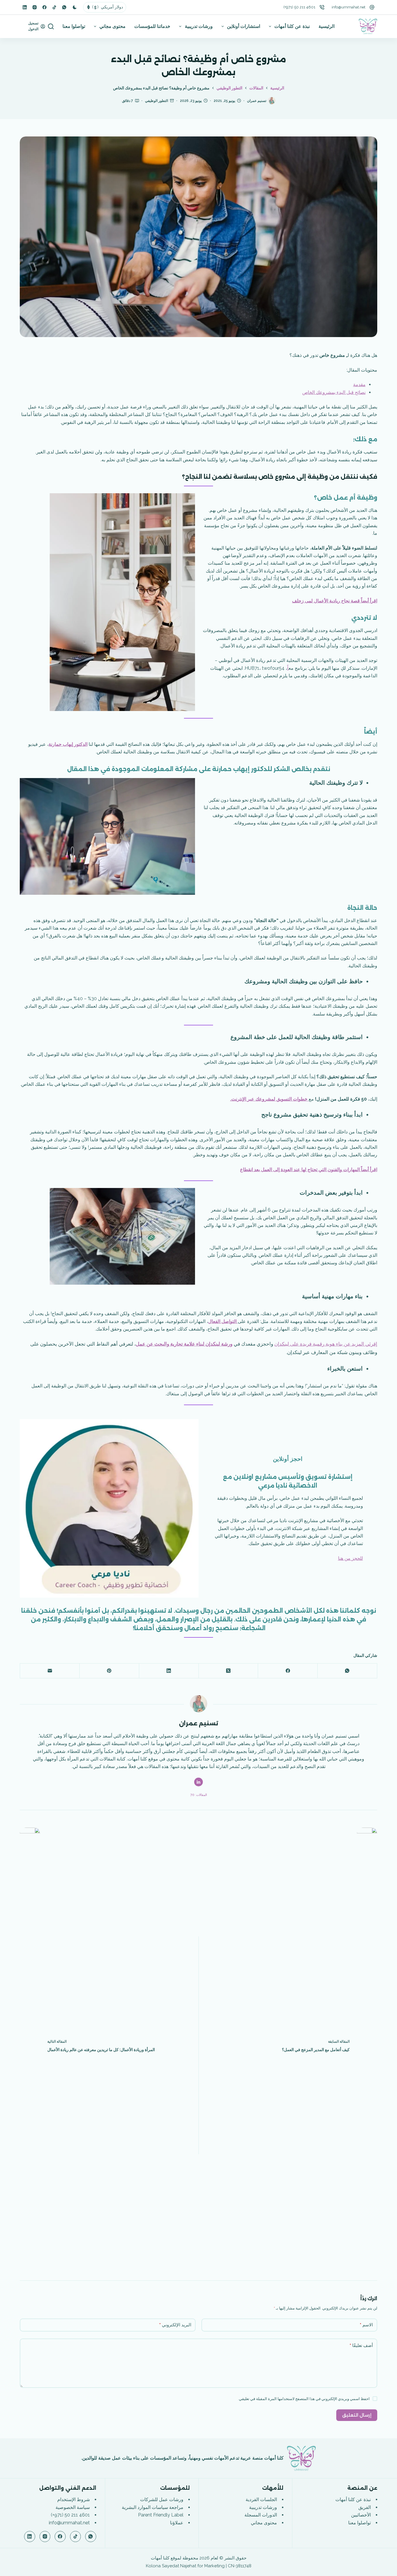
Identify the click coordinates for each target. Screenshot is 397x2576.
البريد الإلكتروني (175, 2325)
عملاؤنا (177, 2523)
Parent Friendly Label (161, 2515)
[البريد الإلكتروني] (50, 1671)
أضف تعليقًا (361, 2345)
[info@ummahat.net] (372, 7)
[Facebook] (44, 7)
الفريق (365, 2507)
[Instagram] (35, 7)
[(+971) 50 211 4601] (322, 7)
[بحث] (51, 26)
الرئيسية (327, 26)
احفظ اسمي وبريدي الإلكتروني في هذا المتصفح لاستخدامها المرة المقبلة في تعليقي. (304, 2399)
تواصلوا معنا (74, 26)
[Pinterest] (109, 1671)
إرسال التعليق (357, 2415)
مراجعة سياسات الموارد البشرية (153, 2507)
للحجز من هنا (350, 1558)
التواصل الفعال (223, 1321)
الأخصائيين (361, 2515)
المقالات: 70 (199, 1795)
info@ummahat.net (348, 7)
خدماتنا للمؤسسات (152, 26)
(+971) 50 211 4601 (299, 7)
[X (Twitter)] (228, 1671)
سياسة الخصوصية (73, 2507)
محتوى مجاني (112, 26)
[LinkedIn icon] (199, 1782)
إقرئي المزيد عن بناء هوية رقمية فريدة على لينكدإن (326, 1344)
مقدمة (359, 385)
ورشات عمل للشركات (162, 2500)
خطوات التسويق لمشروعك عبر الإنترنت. (269, 1099)
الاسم (366, 2325)
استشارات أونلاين (244, 26)
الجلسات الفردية (261, 2500)
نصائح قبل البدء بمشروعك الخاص (334, 392)
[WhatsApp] (64, 7)
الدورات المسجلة (261, 2515)
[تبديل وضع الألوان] (75, 7)
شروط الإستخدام (74, 2500)
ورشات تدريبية (199, 26)
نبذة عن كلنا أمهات (292, 26)
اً (288, 668)
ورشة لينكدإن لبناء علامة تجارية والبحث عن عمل (184, 1344)
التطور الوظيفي (157, 101)
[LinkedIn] (25, 7)
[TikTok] (54, 7)
